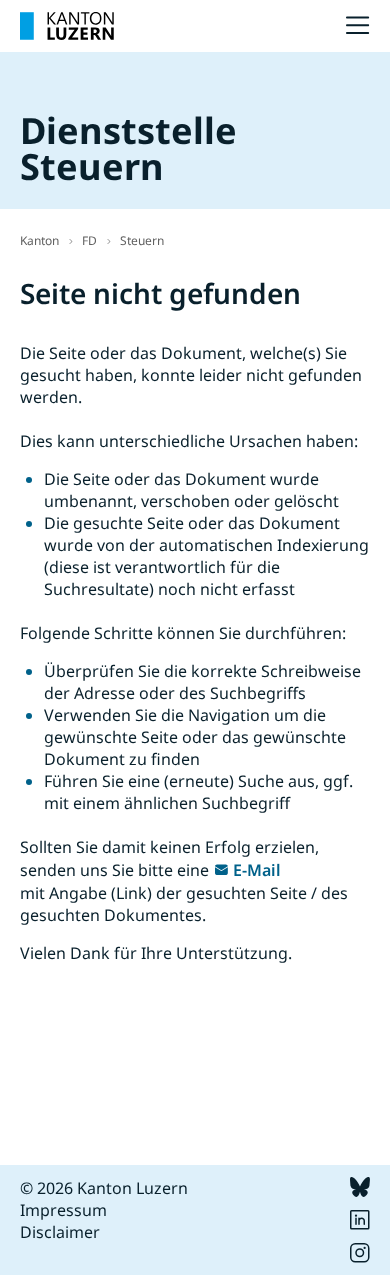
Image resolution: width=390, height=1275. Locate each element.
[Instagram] (360, 1257)
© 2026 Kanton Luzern (104, 1188)
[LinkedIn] (360, 1224)
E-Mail (257, 870)
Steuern (142, 240)
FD (89, 240)
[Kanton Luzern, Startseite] (67, 26)
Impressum (63, 1210)
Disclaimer (60, 1232)
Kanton (39, 240)
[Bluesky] (360, 1191)
